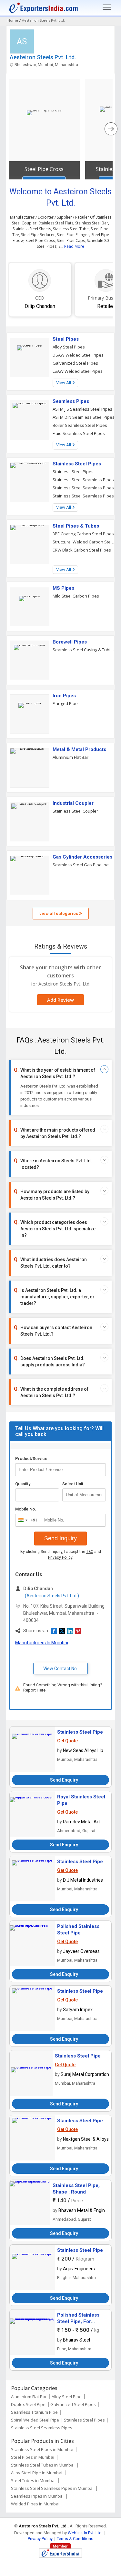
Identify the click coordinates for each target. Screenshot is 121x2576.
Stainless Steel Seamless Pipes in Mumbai (52, 2488)
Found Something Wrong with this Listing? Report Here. (63, 1687)
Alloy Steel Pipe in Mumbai (37, 2473)
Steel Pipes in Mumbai (33, 2457)
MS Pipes (63, 588)
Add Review (60, 1000)
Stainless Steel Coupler (75, 811)
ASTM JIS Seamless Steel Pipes (82, 409)
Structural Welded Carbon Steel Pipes (84, 542)
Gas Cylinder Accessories (82, 857)
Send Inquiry (60, 1538)
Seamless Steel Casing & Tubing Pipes (84, 650)
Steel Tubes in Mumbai (33, 2480)
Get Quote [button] (67, 1741)
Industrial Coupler (73, 803)
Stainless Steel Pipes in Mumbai (42, 2449)
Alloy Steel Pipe (67, 2397)
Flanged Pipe (65, 703)
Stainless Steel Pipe (80, 1732)
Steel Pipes (66, 339)
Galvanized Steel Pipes (75, 363)
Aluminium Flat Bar (71, 757)
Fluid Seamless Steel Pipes (79, 433)
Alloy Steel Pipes (69, 347)
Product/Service (31, 1459)
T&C (90, 1552)
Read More (74, 246)
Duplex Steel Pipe (28, 2404)
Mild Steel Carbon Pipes (76, 596)
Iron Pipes (64, 696)
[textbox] (84, 1495)
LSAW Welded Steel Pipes (78, 371)
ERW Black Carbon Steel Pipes (82, 550)
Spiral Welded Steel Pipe (35, 2420)
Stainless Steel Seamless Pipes (83, 480)
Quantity (23, 1484)
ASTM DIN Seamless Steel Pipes (84, 417)
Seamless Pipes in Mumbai (37, 2496)
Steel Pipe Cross (44, 169)
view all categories (59, 913)
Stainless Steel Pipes (77, 464)
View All (64, 383)
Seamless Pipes (71, 401)
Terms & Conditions (75, 2539)
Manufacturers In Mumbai (42, 1643)
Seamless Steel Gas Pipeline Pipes (84, 865)
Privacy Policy (60, 1557)
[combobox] (27, 1520)
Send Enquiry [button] (64, 1780)
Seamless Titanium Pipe (34, 2412)
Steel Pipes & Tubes (76, 526)
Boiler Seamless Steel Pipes (80, 425)
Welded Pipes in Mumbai (35, 2504)
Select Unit (73, 1484)
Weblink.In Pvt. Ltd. (85, 2533)
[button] (54, 1631)
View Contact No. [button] (60, 1669)
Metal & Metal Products (79, 749)
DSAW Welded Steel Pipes (78, 355)
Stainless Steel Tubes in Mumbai (43, 2465)
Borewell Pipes (70, 642)
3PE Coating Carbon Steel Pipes (83, 534)
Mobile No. (26, 1509)
